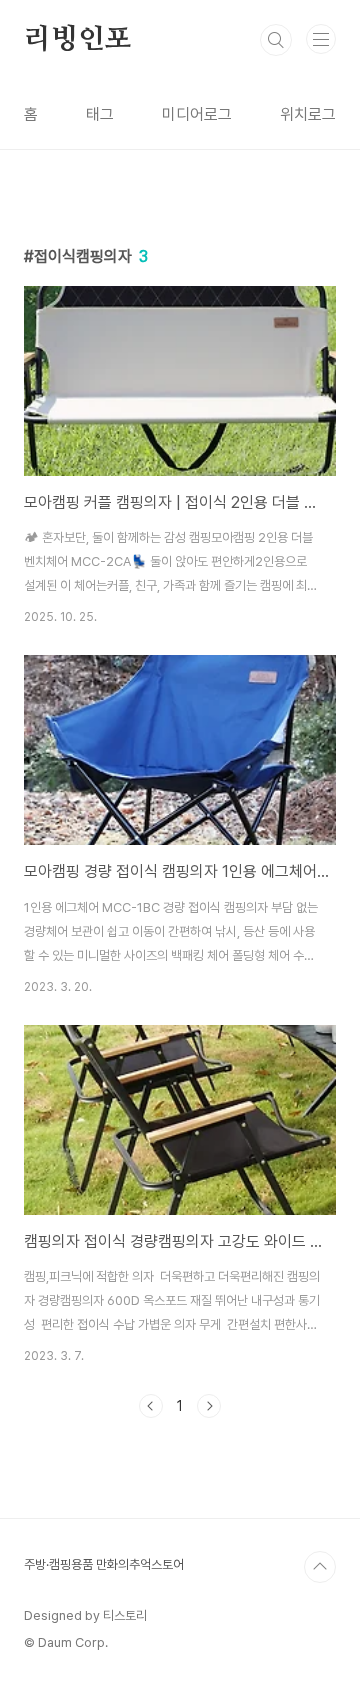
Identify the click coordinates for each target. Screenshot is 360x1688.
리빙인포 (77, 40)
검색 (276, 40)
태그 (100, 114)
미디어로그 (197, 114)
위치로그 (308, 114)
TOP (320, 1567)
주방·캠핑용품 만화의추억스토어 (104, 1564)
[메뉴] (321, 39)
